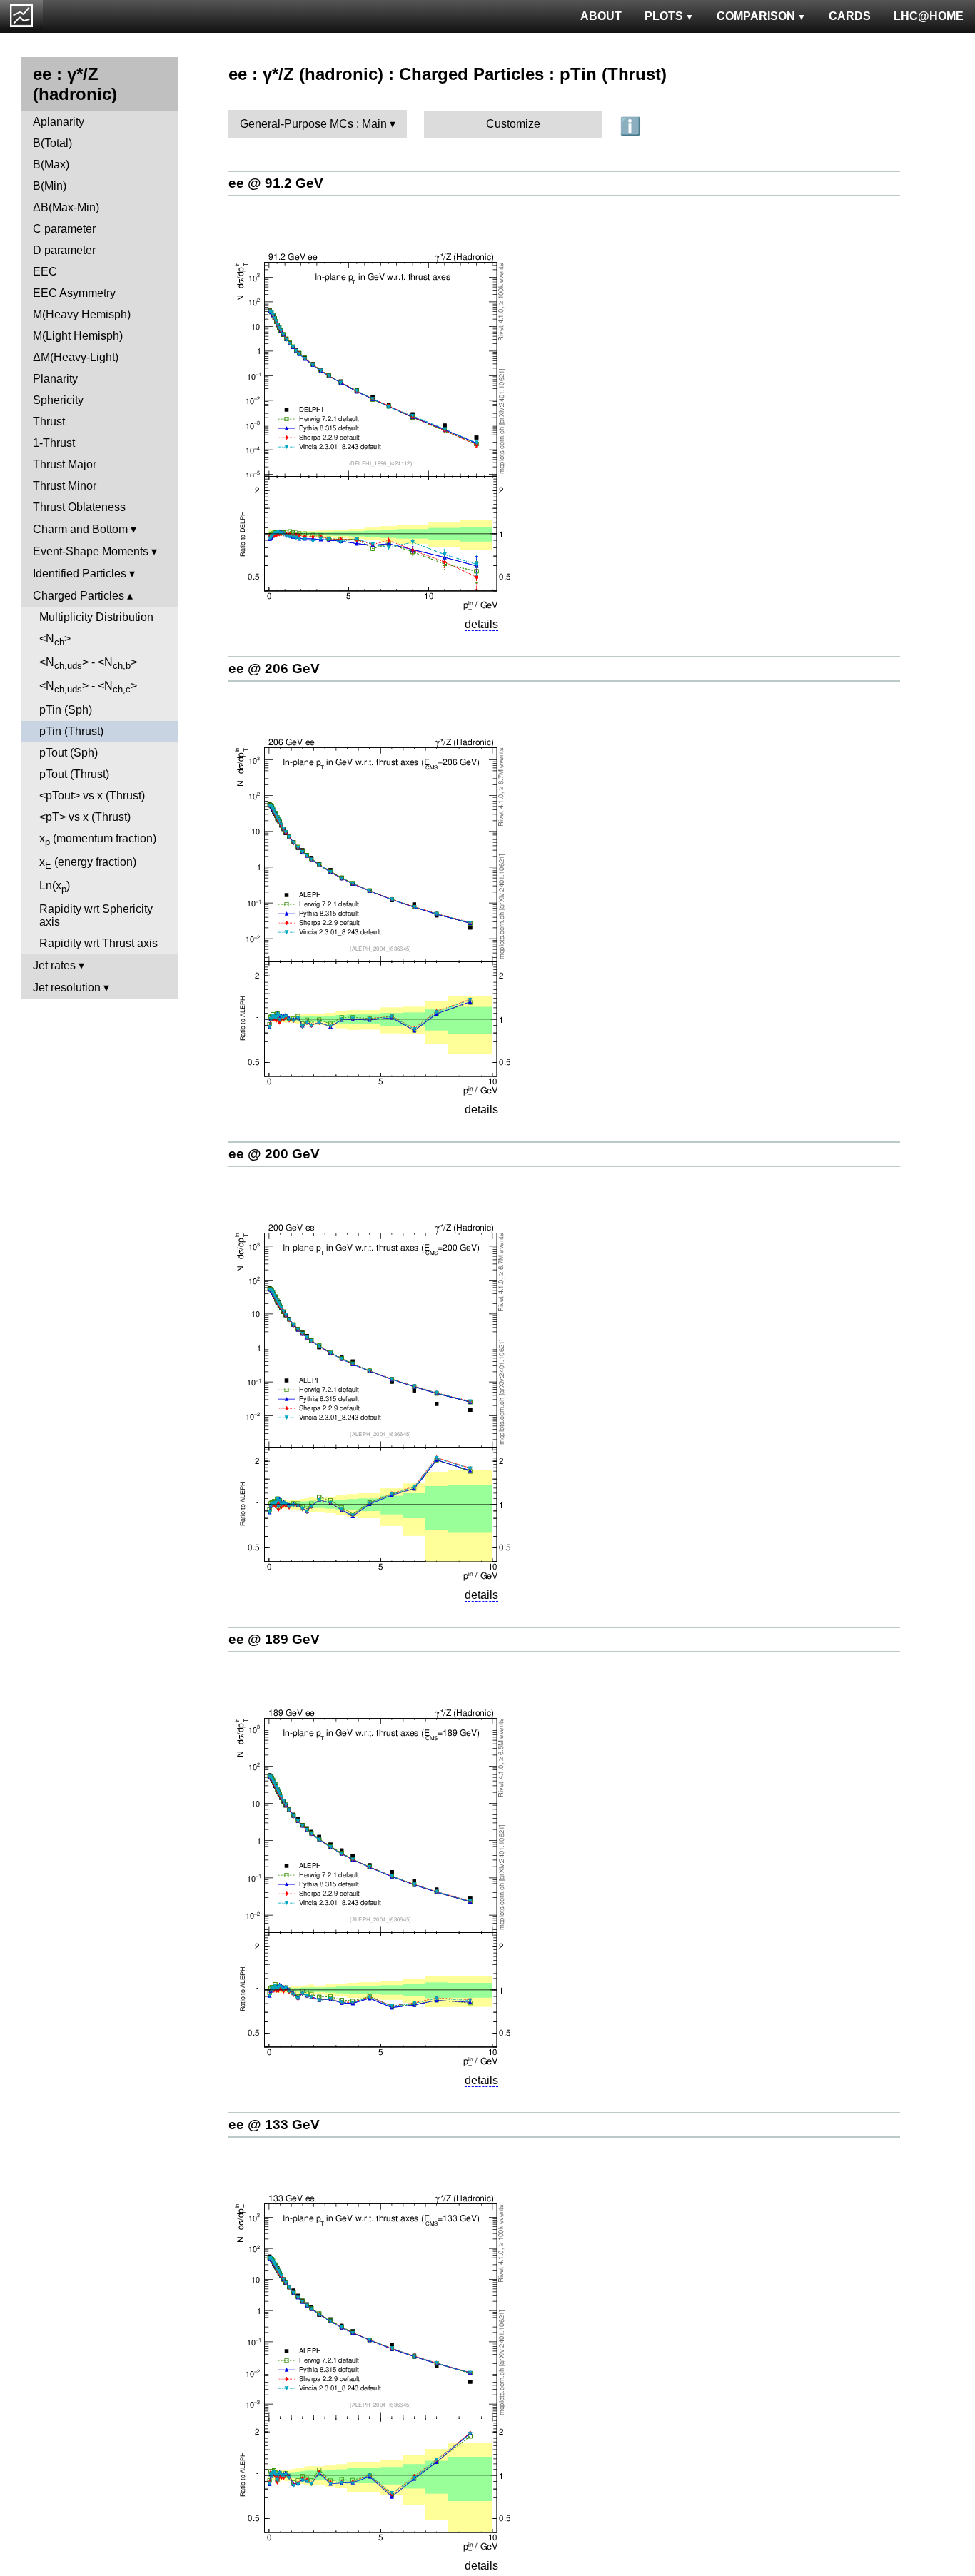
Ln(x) (55, 887)
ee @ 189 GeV (274, 1639)
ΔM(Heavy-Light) (76, 357)
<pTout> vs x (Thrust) (92, 795)
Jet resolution (67, 988)
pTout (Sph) (69, 753)
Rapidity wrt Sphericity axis (96, 915)
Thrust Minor (65, 486)
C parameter (64, 229)
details (481, 624)
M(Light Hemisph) (78, 336)
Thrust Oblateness (79, 507)
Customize (513, 124)
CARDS (850, 16)
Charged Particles (79, 596)
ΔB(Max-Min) (66, 207)
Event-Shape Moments (91, 551)
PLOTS (664, 16)
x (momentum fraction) (98, 840)
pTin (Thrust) (71, 731)
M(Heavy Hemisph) (82, 314)
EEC (45, 272)
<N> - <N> (88, 663)
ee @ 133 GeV (274, 2125)
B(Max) (51, 165)
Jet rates (54, 965)
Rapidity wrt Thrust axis (98, 943)
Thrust (49, 421)
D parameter (64, 250)
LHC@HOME (929, 16)
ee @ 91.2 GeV (276, 183)
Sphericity (58, 400)
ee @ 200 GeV (274, 1154)
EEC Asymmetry (74, 293)
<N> (55, 640)
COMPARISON (756, 16)
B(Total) (52, 143)
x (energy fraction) (88, 863)
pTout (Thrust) (74, 774)
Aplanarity (59, 122)
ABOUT (601, 16)
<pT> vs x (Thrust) (85, 817)
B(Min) (50, 186)
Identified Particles (80, 574)
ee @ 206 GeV (274, 668)
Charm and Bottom (80, 529)
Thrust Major (65, 464)
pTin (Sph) (66, 710)
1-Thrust (54, 443)
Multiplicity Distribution (96, 617)
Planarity (55, 379)
